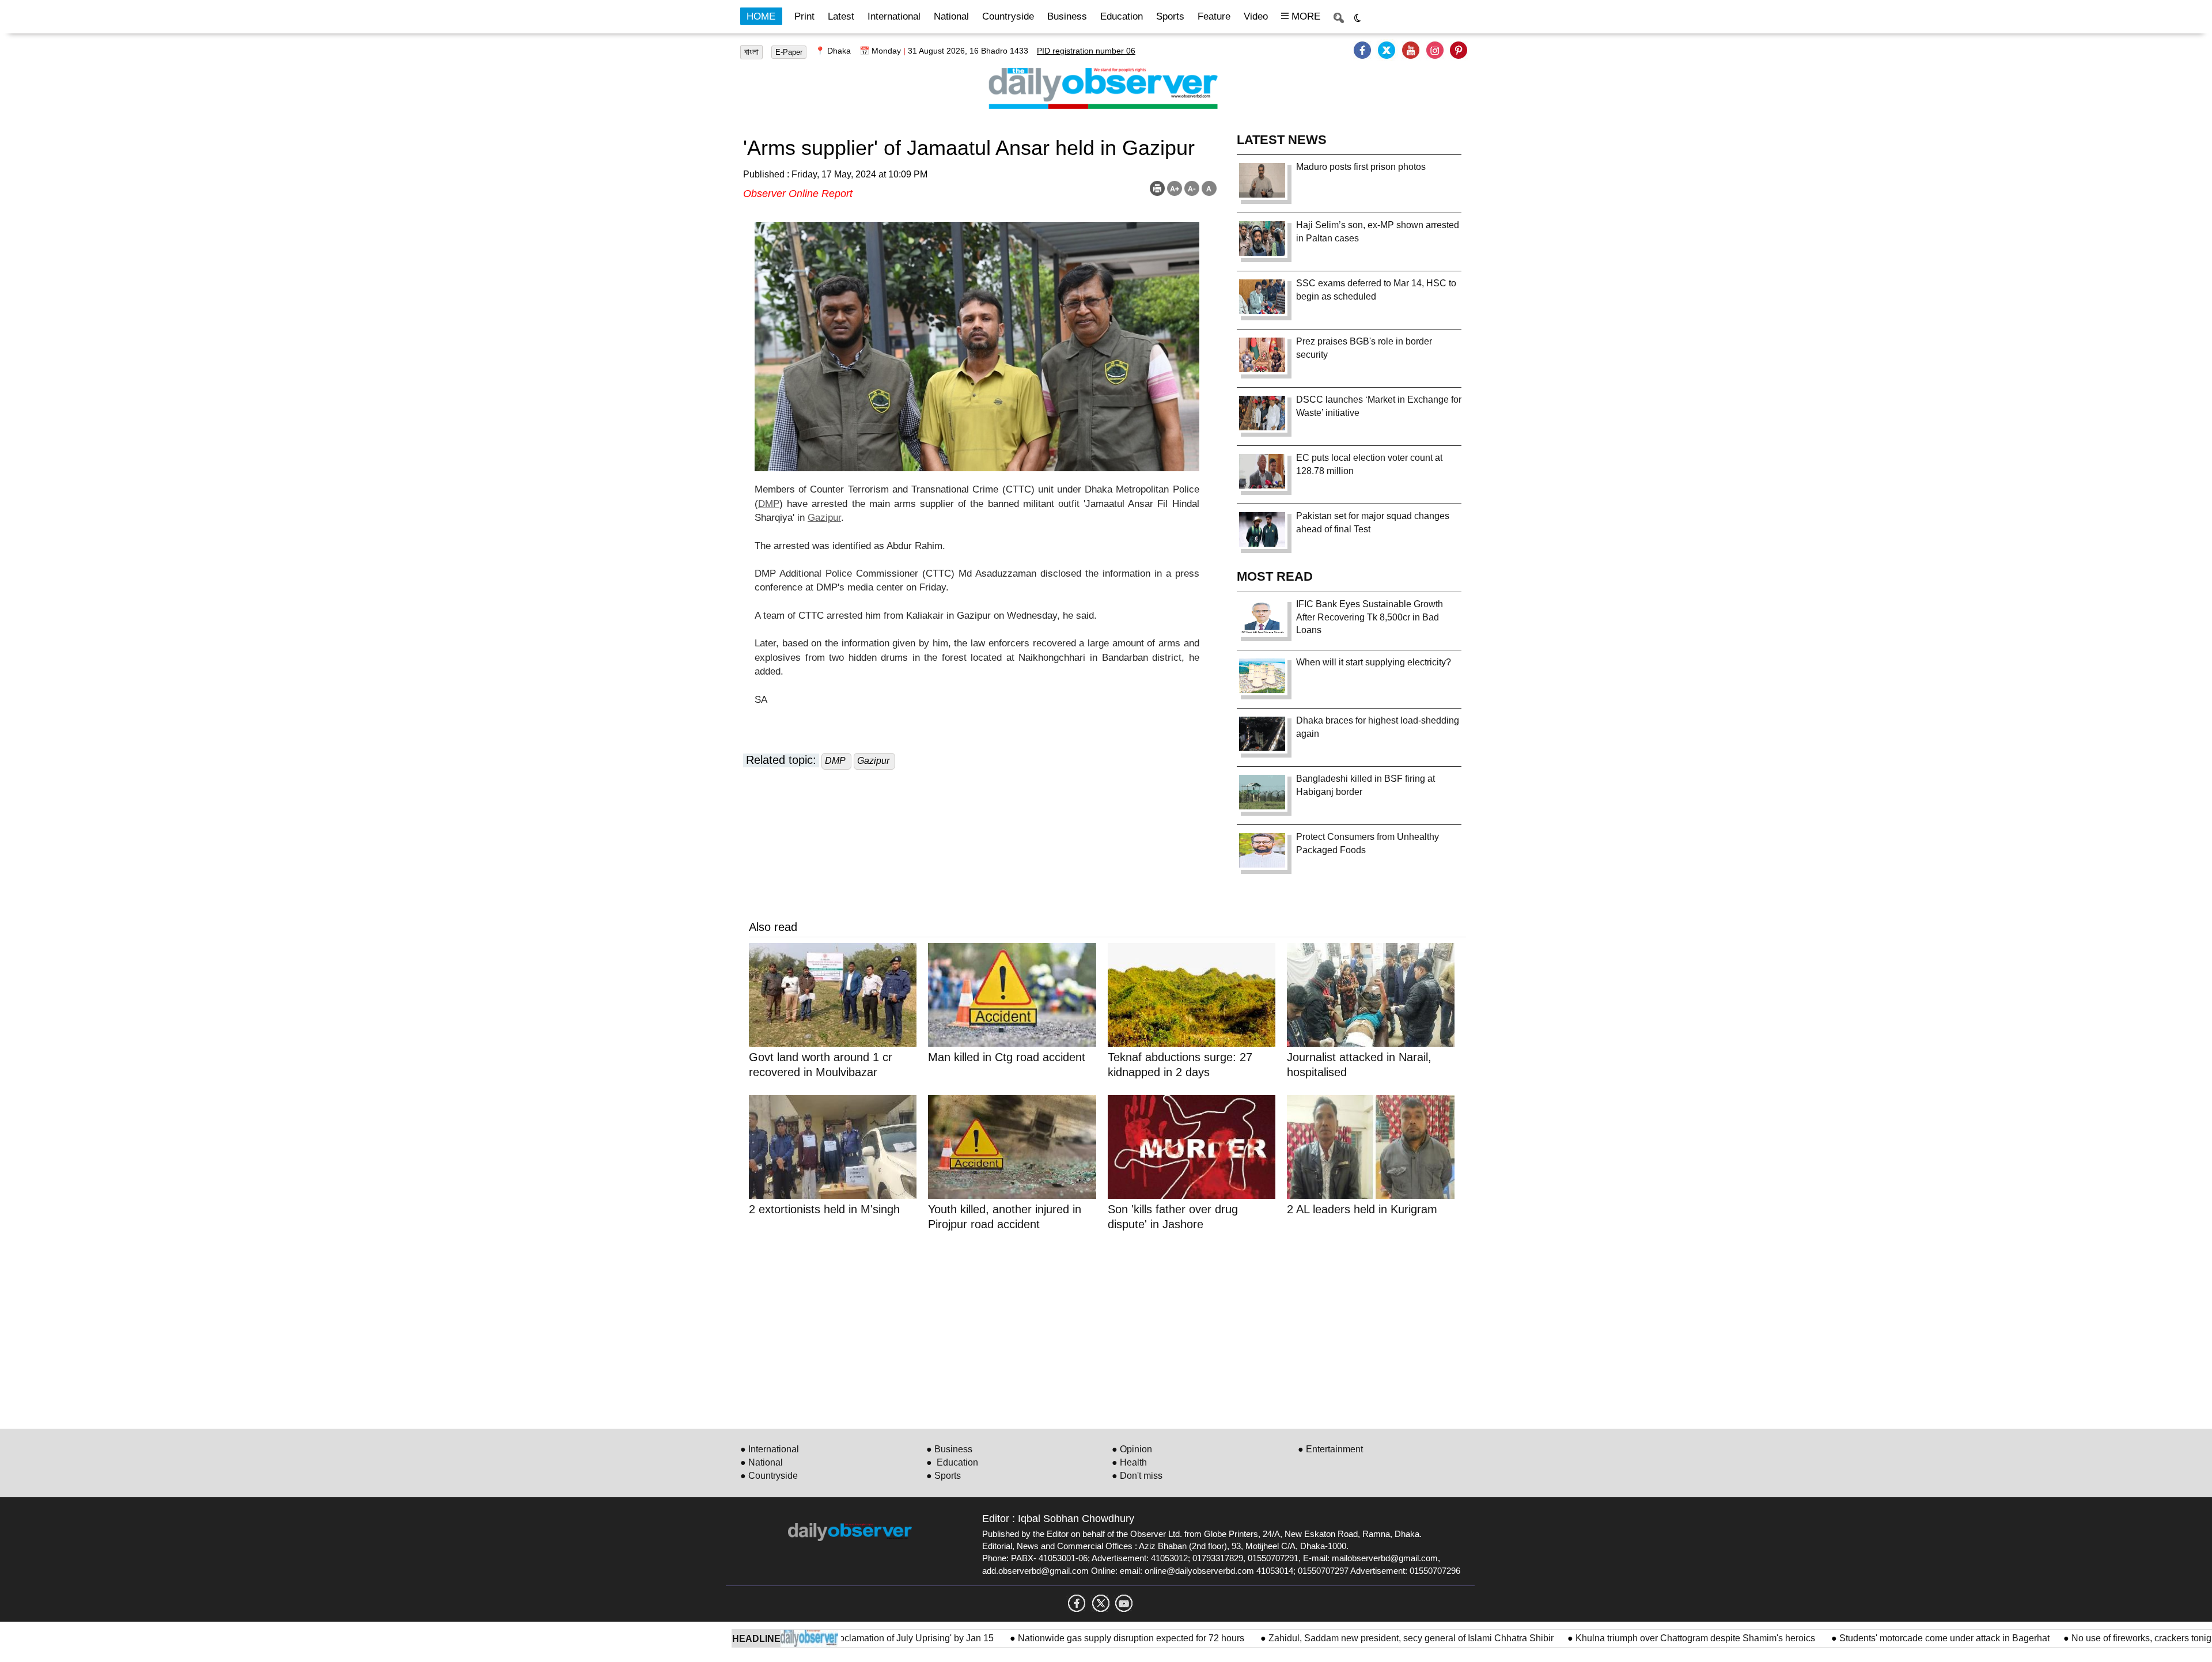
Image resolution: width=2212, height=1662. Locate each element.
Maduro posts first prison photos (1361, 167)
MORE (1304, 16)
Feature (1214, 16)
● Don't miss (1137, 1476)
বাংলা (751, 52)
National (951, 16)
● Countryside (769, 1476)
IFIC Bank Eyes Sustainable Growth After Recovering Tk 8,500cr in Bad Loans (1370, 617)
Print (804, 16)
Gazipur (824, 518)
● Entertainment (1330, 1449)
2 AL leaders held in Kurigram (1362, 1209)
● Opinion (1132, 1449)
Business (1067, 16)
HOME (761, 16)
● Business (949, 1449)
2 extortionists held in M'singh (824, 1209)
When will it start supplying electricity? (1374, 662)
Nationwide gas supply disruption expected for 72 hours (1068, 1638)
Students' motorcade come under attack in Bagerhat (1880, 1638)
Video (1256, 16)
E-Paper (789, 52)
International (894, 16)
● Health (1129, 1462)
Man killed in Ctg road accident (1007, 1057)
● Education (952, 1462)
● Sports (944, 1476)
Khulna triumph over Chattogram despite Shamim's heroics (1632, 1638)
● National (762, 1462)
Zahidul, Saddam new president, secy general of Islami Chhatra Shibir (1346, 1638)
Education (1122, 16)
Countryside (1008, 16)
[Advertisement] (1094, 1328)
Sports (1170, 16)
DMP (769, 504)
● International (770, 1449)
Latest (841, 16)
